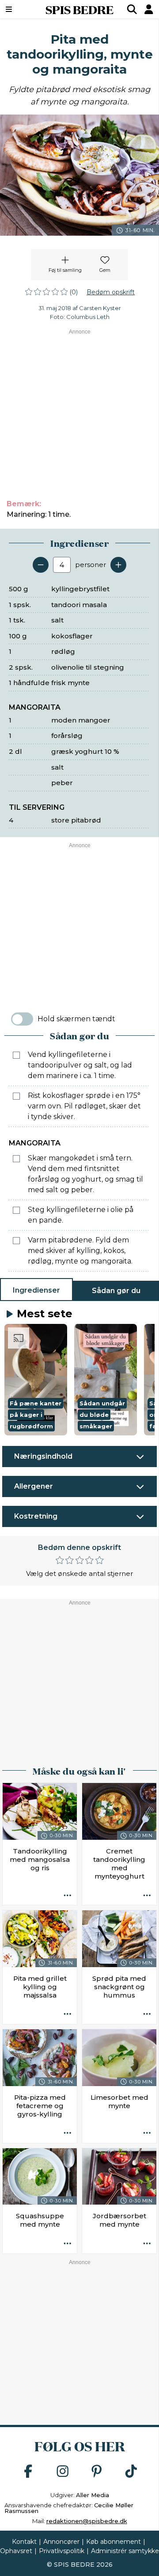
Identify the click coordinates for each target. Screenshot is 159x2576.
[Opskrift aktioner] (68, 1896)
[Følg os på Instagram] (63, 2472)
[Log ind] (149, 9)
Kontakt (24, 2542)
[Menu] (19, 9)
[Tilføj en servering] (118, 565)
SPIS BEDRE (79, 9)
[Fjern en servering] (41, 565)
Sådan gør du (116, 1291)
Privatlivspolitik (62, 2551)
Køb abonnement (114, 2542)
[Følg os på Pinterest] (97, 2472)
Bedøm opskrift (111, 292)
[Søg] (132, 9)
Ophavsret (16, 2551)
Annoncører (61, 2542)
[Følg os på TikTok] (131, 2472)
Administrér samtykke (125, 2551)
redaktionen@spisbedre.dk (87, 2521)
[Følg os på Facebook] (28, 2472)
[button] (36, 1380)
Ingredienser (36, 1290)
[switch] (22, 1019)
